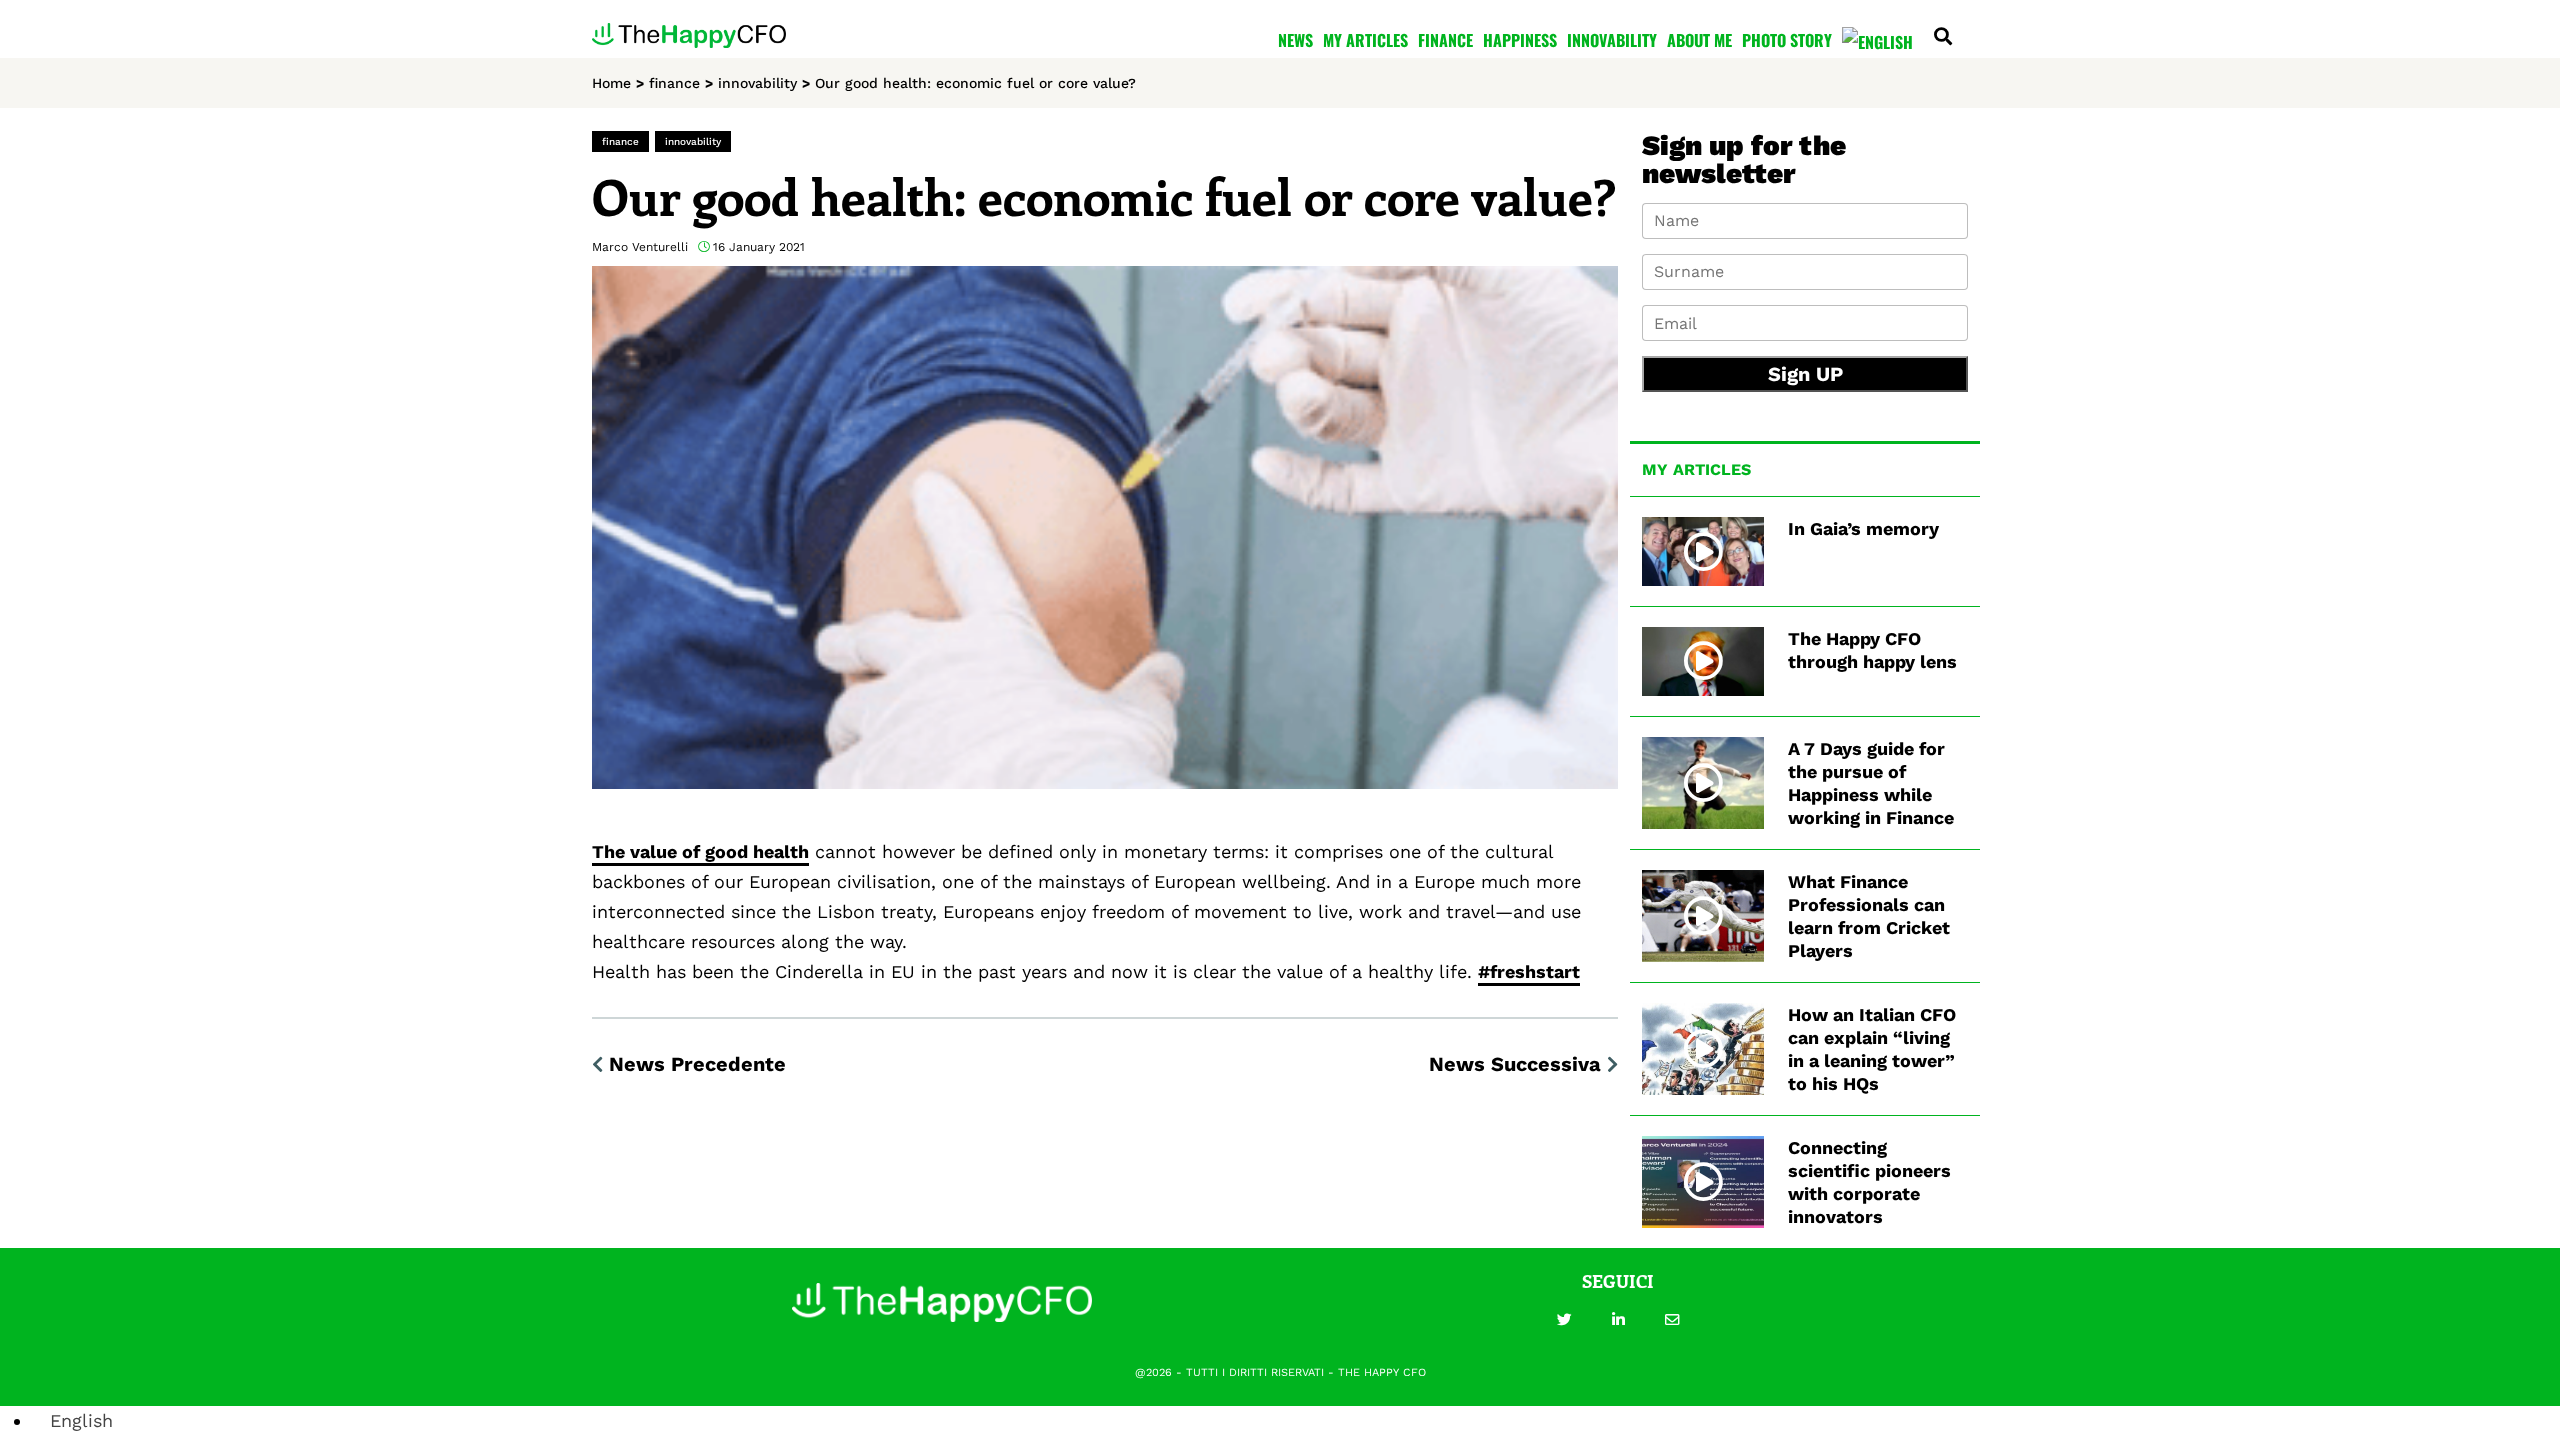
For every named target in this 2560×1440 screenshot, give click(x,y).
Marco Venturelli (640, 247)
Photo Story (1787, 40)
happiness (1520, 40)
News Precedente (697, 1064)
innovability (1612, 40)
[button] (1564, 1320)
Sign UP (1805, 374)
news (1295, 40)
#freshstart (1529, 971)
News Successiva (1515, 1064)
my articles (1365, 40)
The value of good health (700, 851)
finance (1445, 40)
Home (611, 83)
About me (1699, 40)
